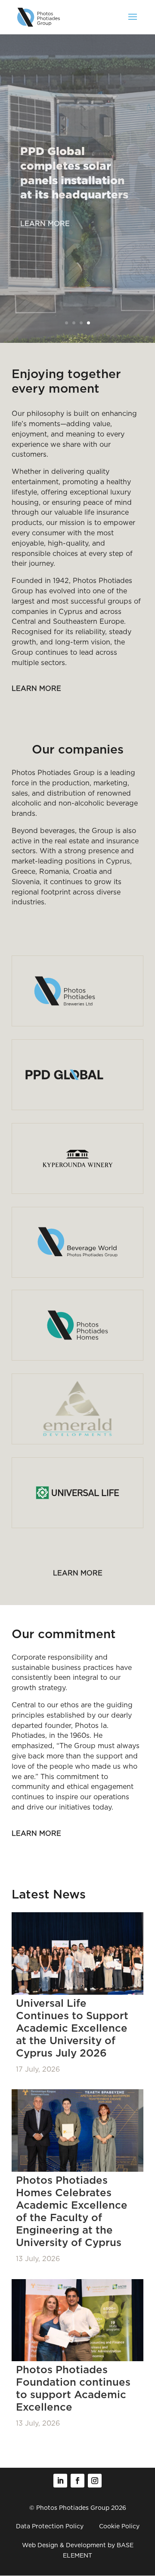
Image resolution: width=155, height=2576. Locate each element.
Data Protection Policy (50, 2526)
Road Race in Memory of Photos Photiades (72, 182)
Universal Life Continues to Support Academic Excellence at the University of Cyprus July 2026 (72, 2028)
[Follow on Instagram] (95, 2481)
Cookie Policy (119, 2526)
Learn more (45, 224)
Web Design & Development (64, 2545)
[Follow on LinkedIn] (60, 2481)
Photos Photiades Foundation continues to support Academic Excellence (73, 2388)
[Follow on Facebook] (77, 2481)
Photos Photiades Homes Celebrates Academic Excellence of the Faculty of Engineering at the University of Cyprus (72, 2211)
